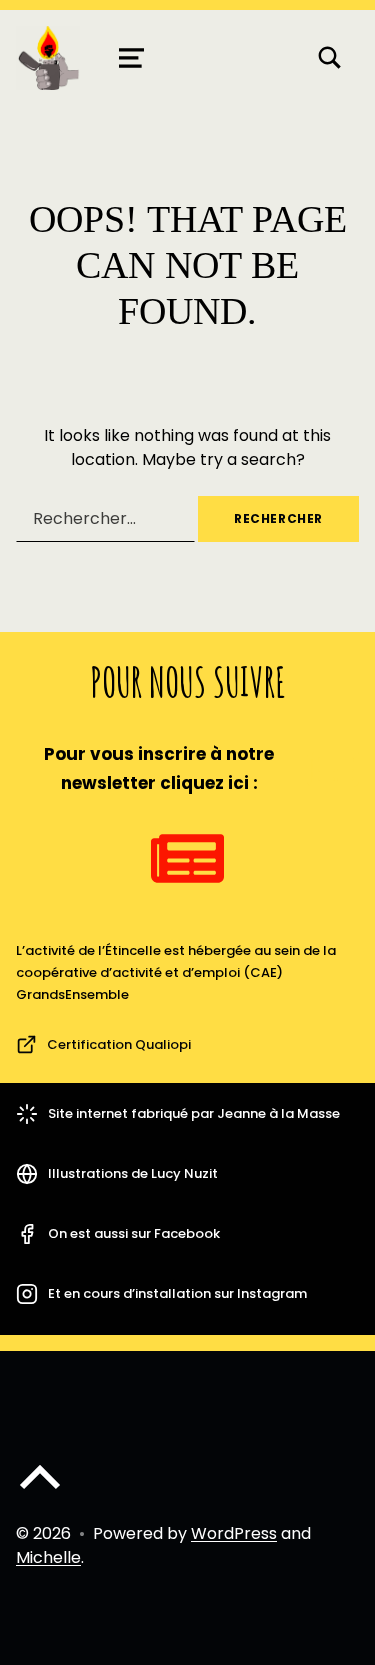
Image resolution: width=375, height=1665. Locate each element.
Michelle (48, 1557)
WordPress (234, 1533)
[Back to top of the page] (40, 1493)
